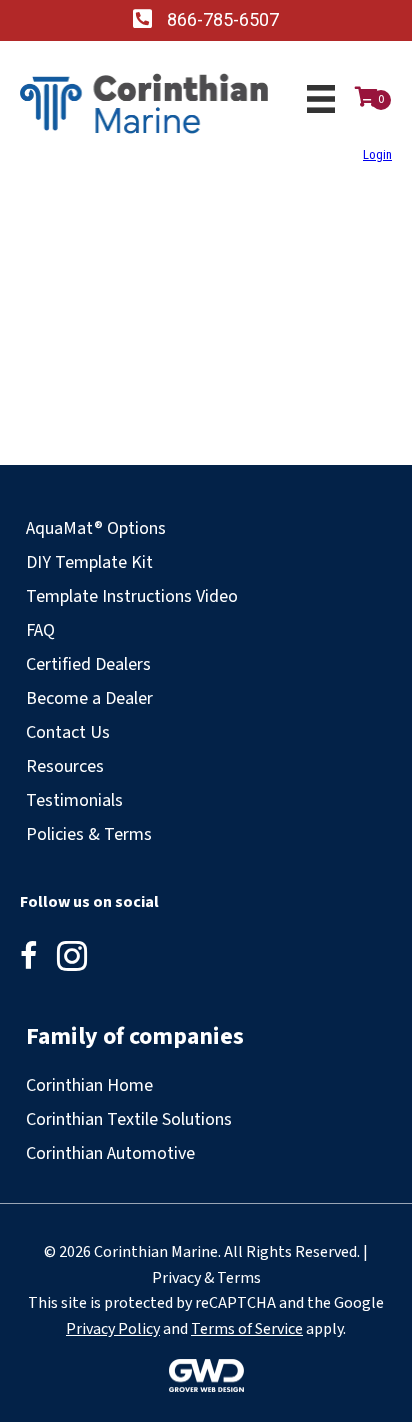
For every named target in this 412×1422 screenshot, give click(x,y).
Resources (65, 766)
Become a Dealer (89, 698)
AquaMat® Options (96, 528)
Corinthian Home (89, 1085)
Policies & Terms (89, 834)
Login (377, 154)
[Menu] (321, 99)
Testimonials (74, 800)
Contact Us (68, 732)
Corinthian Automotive (110, 1153)
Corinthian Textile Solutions (129, 1119)
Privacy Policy (113, 1329)
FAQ (40, 630)
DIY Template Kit (89, 562)
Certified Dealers (88, 664)
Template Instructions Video (132, 596)
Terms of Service (247, 1329)
